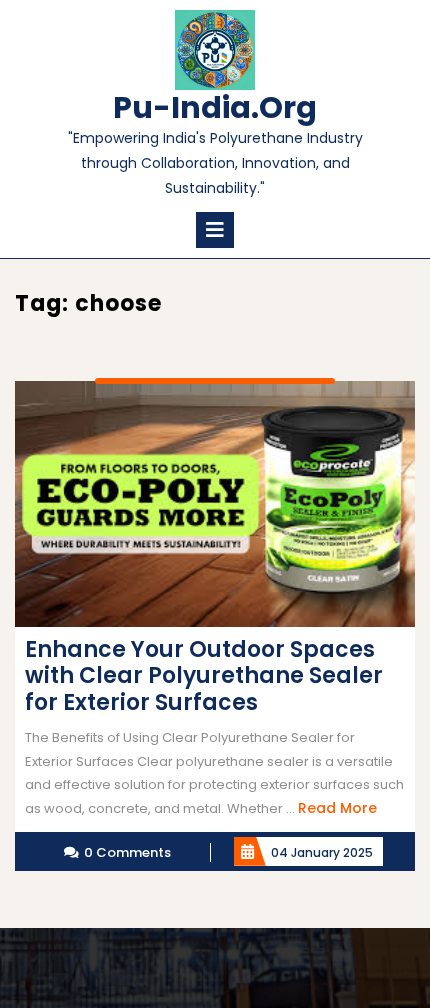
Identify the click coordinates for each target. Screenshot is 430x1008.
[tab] (215, 230)
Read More (337, 808)
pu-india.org (215, 107)
